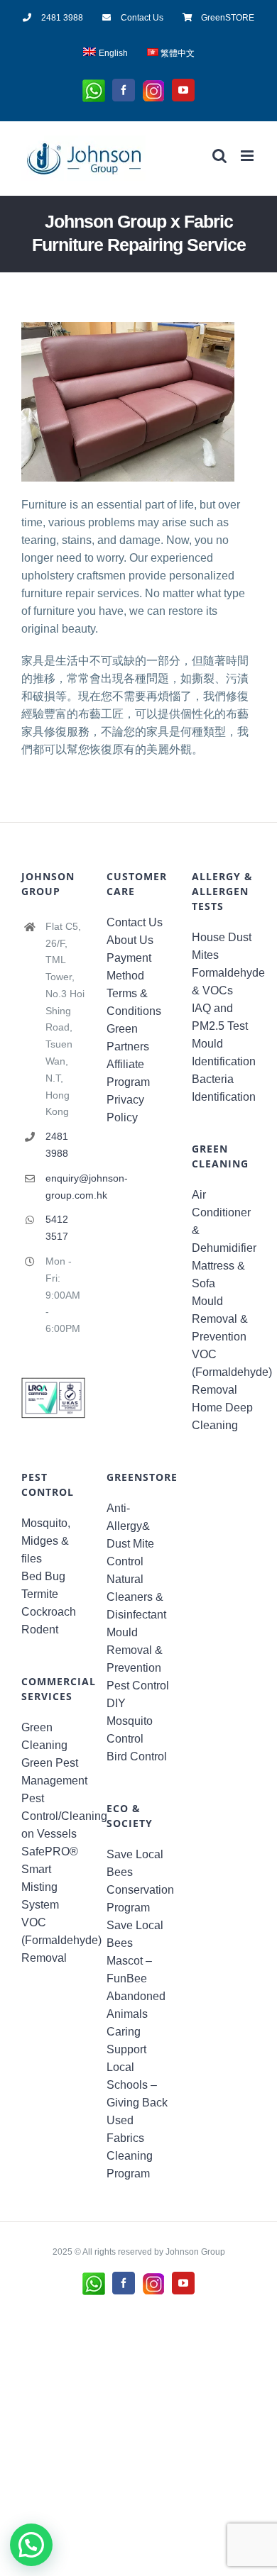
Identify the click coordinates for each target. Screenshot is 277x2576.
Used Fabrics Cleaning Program (130, 2147)
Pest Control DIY (138, 1694)
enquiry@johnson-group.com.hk (65, 1187)
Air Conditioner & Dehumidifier (224, 1221)
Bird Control (137, 1756)
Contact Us (135, 922)
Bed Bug (43, 1576)
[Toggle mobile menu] (248, 156)
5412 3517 (57, 1228)
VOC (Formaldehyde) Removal (224, 1372)
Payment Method (129, 967)
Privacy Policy (125, 1109)
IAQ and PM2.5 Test (220, 1017)
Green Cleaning (44, 1736)
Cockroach (49, 1612)
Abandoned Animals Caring (136, 2014)
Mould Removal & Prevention (220, 1319)
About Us (130, 940)
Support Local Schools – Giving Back (137, 2076)
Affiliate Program (128, 1073)
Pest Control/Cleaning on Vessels (53, 1816)
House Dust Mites (222, 946)
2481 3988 (57, 1145)
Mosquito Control (130, 1730)
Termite (40, 1594)
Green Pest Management (53, 1772)
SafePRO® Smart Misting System (50, 1878)
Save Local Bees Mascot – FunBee (135, 1952)
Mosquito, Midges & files (46, 1541)
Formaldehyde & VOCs (224, 982)
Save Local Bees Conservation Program (138, 1881)
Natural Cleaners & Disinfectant (136, 1597)
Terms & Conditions (134, 1002)
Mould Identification (224, 1053)
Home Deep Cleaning (222, 1416)
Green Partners (128, 1038)
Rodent (40, 1630)
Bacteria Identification (224, 1088)
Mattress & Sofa (218, 1275)
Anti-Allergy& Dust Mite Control (130, 1535)
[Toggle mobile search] (219, 156)
